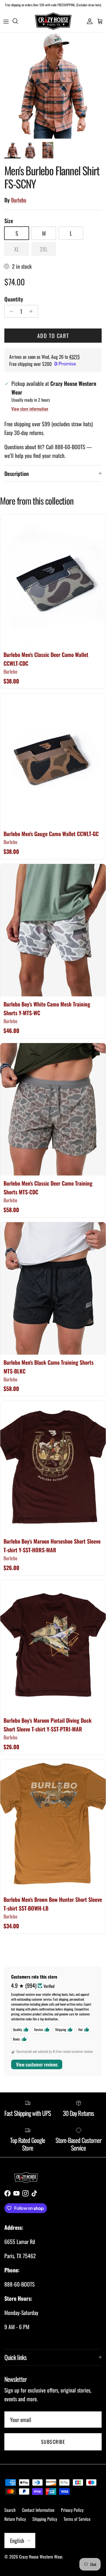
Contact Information (38, 2510)
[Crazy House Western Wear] (53, 21)
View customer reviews (37, 2064)
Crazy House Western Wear (41, 2557)
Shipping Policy (45, 2519)
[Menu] (6, 21)
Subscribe (53, 2442)
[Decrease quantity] (10, 311)
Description (17, 473)
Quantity (14, 299)
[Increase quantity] (32, 311)
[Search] (18, 21)
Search (10, 2510)
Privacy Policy (72, 2510)
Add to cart (53, 336)
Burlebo (19, 200)
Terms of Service (77, 2519)
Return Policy (15, 2519)
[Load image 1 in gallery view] (53, 86)
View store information (30, 409)
